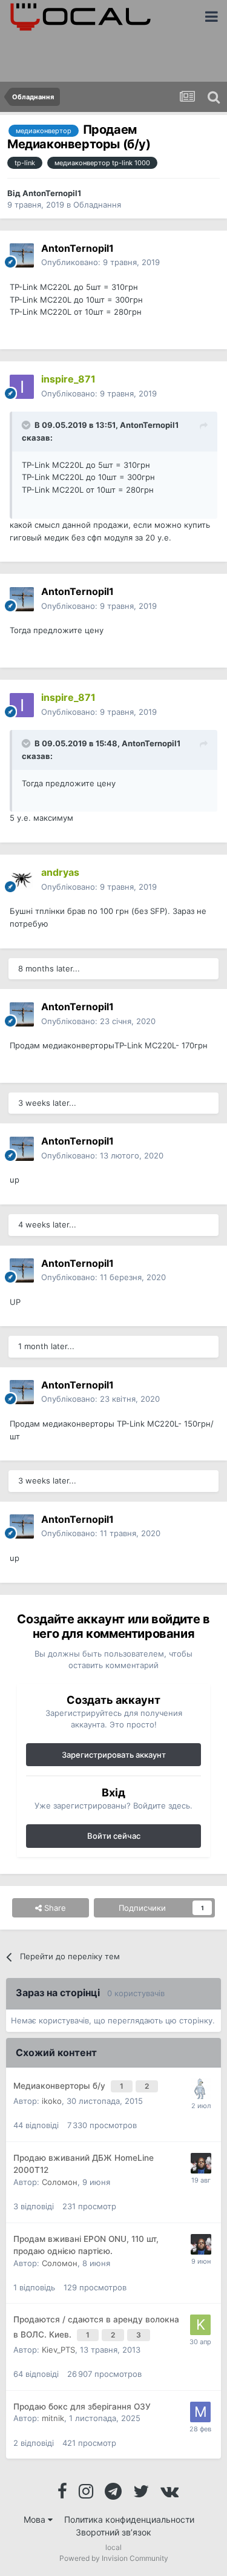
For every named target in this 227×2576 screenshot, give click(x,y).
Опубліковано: (99, 393)
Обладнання (97, 205)
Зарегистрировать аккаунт (114, 1755)
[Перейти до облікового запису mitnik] (200, 2412)
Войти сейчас (114, 1836)
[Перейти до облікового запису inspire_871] (22, 387)
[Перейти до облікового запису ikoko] (201, 2089)
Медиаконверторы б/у (61, 2086)
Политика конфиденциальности (129, 2519)
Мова (36, 2519)
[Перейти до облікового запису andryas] (22, 880)
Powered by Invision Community (114, 2558)
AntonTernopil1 (52, 193)
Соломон (60, 2182)
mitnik (53, 2418)
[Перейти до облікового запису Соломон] (201, 2163)
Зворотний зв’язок (113, 2532)
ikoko (52, 2101)
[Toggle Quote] (27, 425)
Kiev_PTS (58, 2350)
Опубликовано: (100, 262)
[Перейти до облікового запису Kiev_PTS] (200, 2325)
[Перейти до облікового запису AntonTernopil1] (22, 255)
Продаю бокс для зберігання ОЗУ (82, 2407)
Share (54, 1908)
